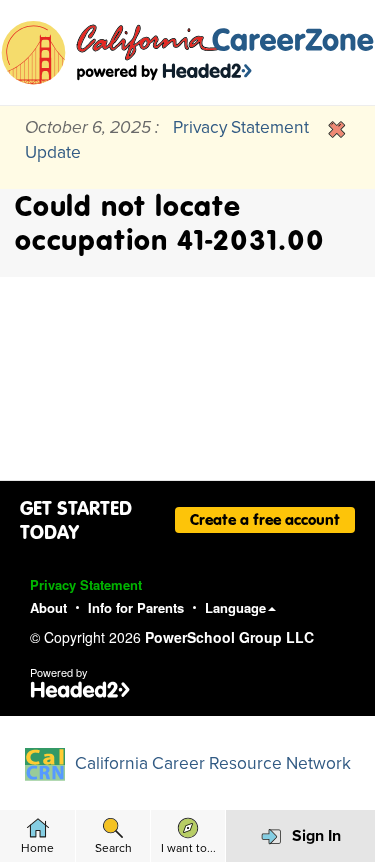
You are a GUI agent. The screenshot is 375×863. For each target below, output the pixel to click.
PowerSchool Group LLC (229, 637)
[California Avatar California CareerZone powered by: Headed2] (187, 52)
